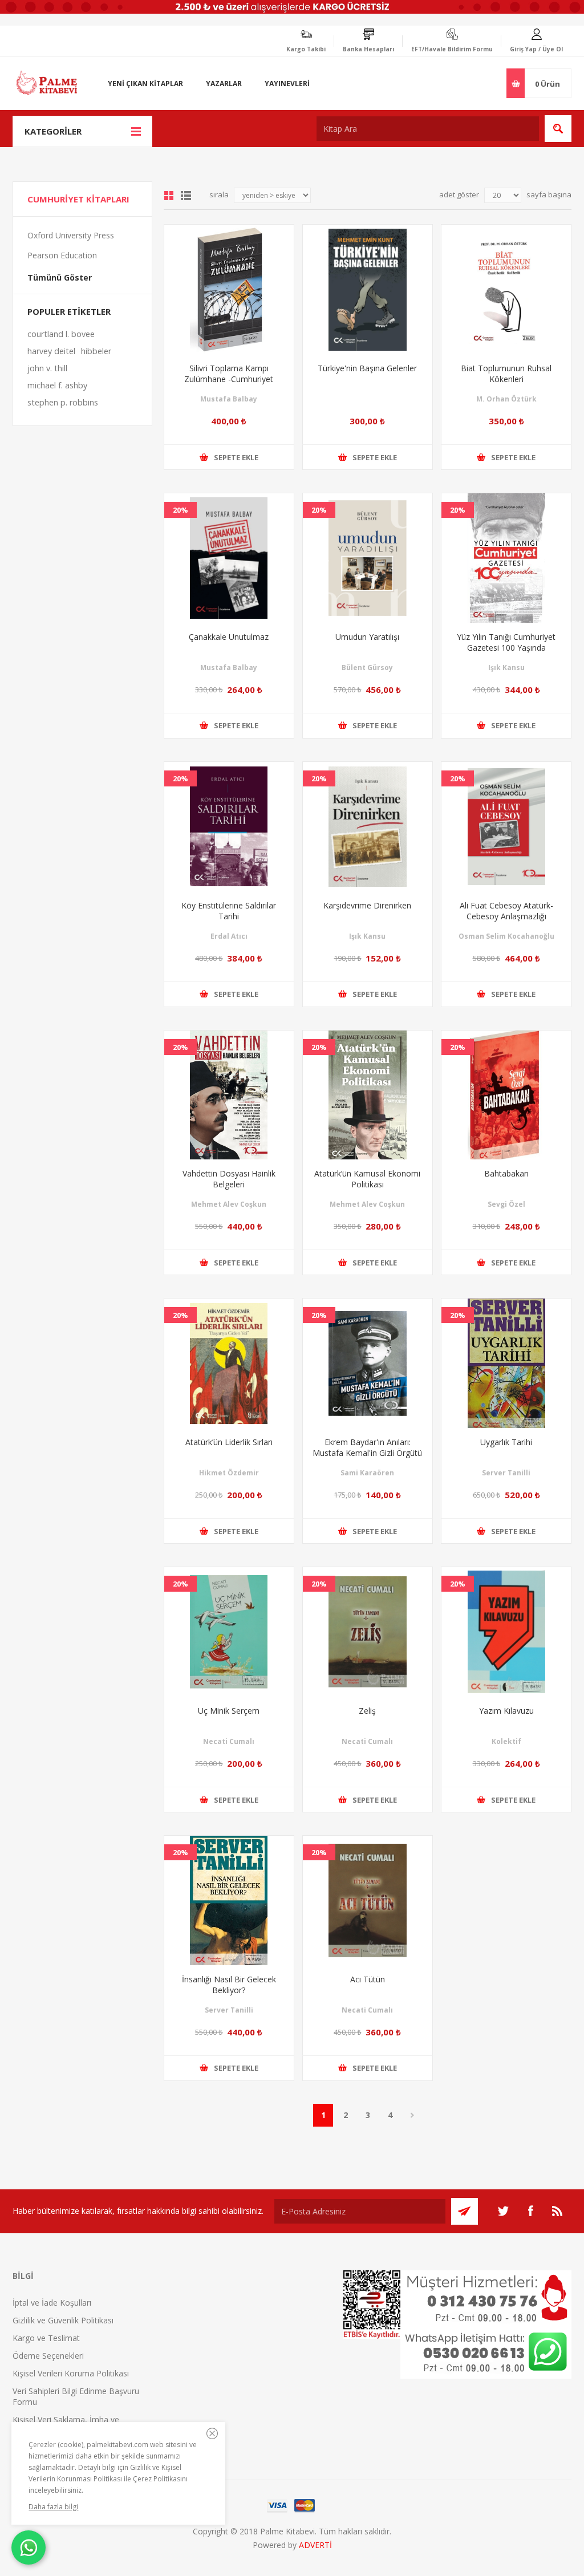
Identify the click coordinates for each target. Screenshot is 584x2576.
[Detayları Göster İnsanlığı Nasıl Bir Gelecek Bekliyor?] (229, 1900)
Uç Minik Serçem (229, 1711)
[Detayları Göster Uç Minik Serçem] (229, 1632)
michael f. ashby (57, 385)
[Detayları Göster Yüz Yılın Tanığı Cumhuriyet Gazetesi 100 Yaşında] (506, 558)
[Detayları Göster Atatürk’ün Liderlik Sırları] (229, 1363)
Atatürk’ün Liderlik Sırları (229, 1442)
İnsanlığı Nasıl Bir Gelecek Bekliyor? (229, 1985)
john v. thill (47, 368)
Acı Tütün (368, 1979)
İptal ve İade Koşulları (52, 2303)
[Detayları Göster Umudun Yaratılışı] (368, 558)
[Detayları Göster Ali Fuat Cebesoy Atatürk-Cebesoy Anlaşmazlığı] (506, 827)
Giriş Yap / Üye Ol (536, 49)
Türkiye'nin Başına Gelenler (367, 368)
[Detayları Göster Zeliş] (368, 1632)
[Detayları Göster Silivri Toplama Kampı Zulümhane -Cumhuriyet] (229, 289)
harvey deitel (51, 351)
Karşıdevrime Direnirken (367, 905)
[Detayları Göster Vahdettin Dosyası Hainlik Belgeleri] (229, 1095)
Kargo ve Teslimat (46, 2338)
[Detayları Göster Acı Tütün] (368, 1900)
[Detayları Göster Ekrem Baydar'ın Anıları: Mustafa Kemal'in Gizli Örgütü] (368, 1363)
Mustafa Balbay (229, 399)
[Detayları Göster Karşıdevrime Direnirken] (368, 827)
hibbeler (96, 351)
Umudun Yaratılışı (367, 637)
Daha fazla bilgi (53, 2507)
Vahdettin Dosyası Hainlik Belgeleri (229, 1179)
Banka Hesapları (368, 49)
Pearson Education (62, 255)
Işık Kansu (506, 668)
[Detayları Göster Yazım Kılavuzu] (506, 1632)
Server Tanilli (506, 1473)
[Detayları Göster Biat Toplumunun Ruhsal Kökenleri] (506, 289)
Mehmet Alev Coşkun (229, 1204)
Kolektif (506, 1741)
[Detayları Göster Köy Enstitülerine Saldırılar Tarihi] (229, 827)
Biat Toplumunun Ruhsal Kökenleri (506, 374)
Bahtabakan (506, 1173)
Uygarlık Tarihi (506, 1442)
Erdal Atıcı (229, 936)
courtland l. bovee (61, 334)
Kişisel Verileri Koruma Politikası (71, 2373)
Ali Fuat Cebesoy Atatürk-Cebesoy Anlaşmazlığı (506, 911)
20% (181, 510)
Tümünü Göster (60, 277)
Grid (169, 196)
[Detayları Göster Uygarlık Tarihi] (506, 1363)
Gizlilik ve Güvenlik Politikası (63, 2320)
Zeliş (367, 1711)
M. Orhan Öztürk (506, 399)
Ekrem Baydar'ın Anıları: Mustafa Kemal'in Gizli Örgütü (367, 1447)
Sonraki (412, 2115)
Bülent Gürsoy (367, 668)
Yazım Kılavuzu (506, 1711)
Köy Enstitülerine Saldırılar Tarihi (229, 911)
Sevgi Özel (506, 1204)
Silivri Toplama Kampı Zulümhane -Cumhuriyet (229, 374)
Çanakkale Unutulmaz (229, 637)
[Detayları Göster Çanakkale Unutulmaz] (229, 558)
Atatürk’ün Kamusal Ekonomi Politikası (367, 1179)
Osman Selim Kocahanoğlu (506, 936)
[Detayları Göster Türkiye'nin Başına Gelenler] (368, 289)
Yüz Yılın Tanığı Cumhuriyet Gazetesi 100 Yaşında (506, 642)
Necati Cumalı (229, 1741)
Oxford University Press (71, 235)
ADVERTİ (315, 2545)
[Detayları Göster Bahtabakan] (506, 1095)
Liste (186, 196)
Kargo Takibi (306, 49)
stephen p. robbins (63, 402)
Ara (558, 129)
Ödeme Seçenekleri (48, 2356)
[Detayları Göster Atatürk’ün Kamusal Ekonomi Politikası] (368, 1095)
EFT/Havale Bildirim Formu (452, 49)
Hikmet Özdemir (229, 1473)
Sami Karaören (367, 1473)
